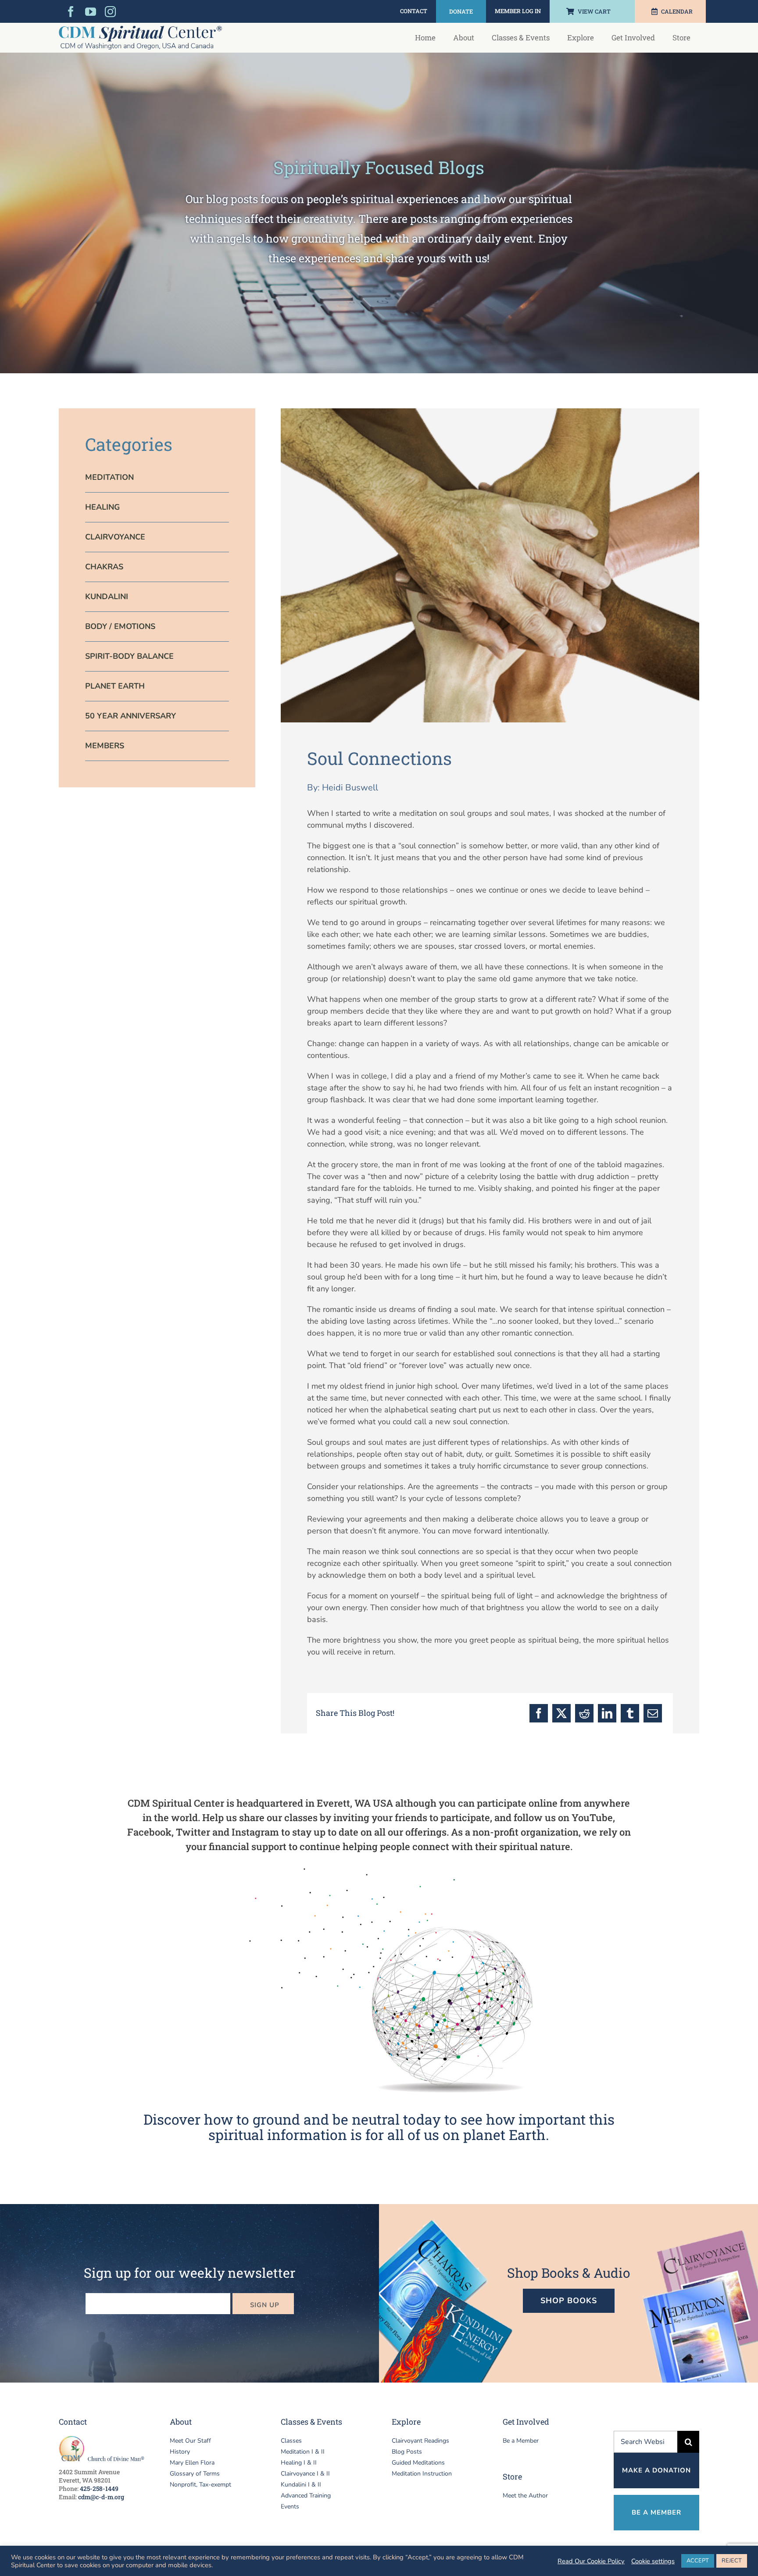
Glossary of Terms (195, 2474)
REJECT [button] (732, 2561)
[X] (561, 1713)
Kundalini (107, 597)
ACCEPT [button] (698, 2561)
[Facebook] (539, 1713)
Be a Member (521, 2441)
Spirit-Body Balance (129, 656)
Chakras (104, 567)
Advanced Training (306, 2496)
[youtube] (91, 12)
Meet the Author (525, 2496)
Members (105, 746)
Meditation (109, 477)
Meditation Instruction (422, 2474)
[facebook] (71, 12)
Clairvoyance (115, 537)
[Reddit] (584, 1713)
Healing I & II (299, 2463)
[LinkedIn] (607, 1713)
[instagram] (110, 12)
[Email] (653, 1713)
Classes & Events (311, 2422)
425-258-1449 (99, 2488)
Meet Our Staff (190, 2441)
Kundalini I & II (301, 2485)
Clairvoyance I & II (305, 2474)
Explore (406, 2422)
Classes (291, 2441)
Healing (102, 507)
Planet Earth (115, 686)
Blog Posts (407, 2452)
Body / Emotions (120, 626)
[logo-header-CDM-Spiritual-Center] (140, 30)
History (180, 2452)
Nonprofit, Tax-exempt (200, 2485)
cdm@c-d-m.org (101, 2497)
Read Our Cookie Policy (591, 2561)
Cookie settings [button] (653, 2561)
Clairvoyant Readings (420, 2441)
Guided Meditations (418, 2463)
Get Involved (526, 2422)
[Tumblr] (630, 1713)
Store (512, 2476)
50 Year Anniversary (131, 716)
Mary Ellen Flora (192, 2463)
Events (290, 2506)
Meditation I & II (303, 2452)
